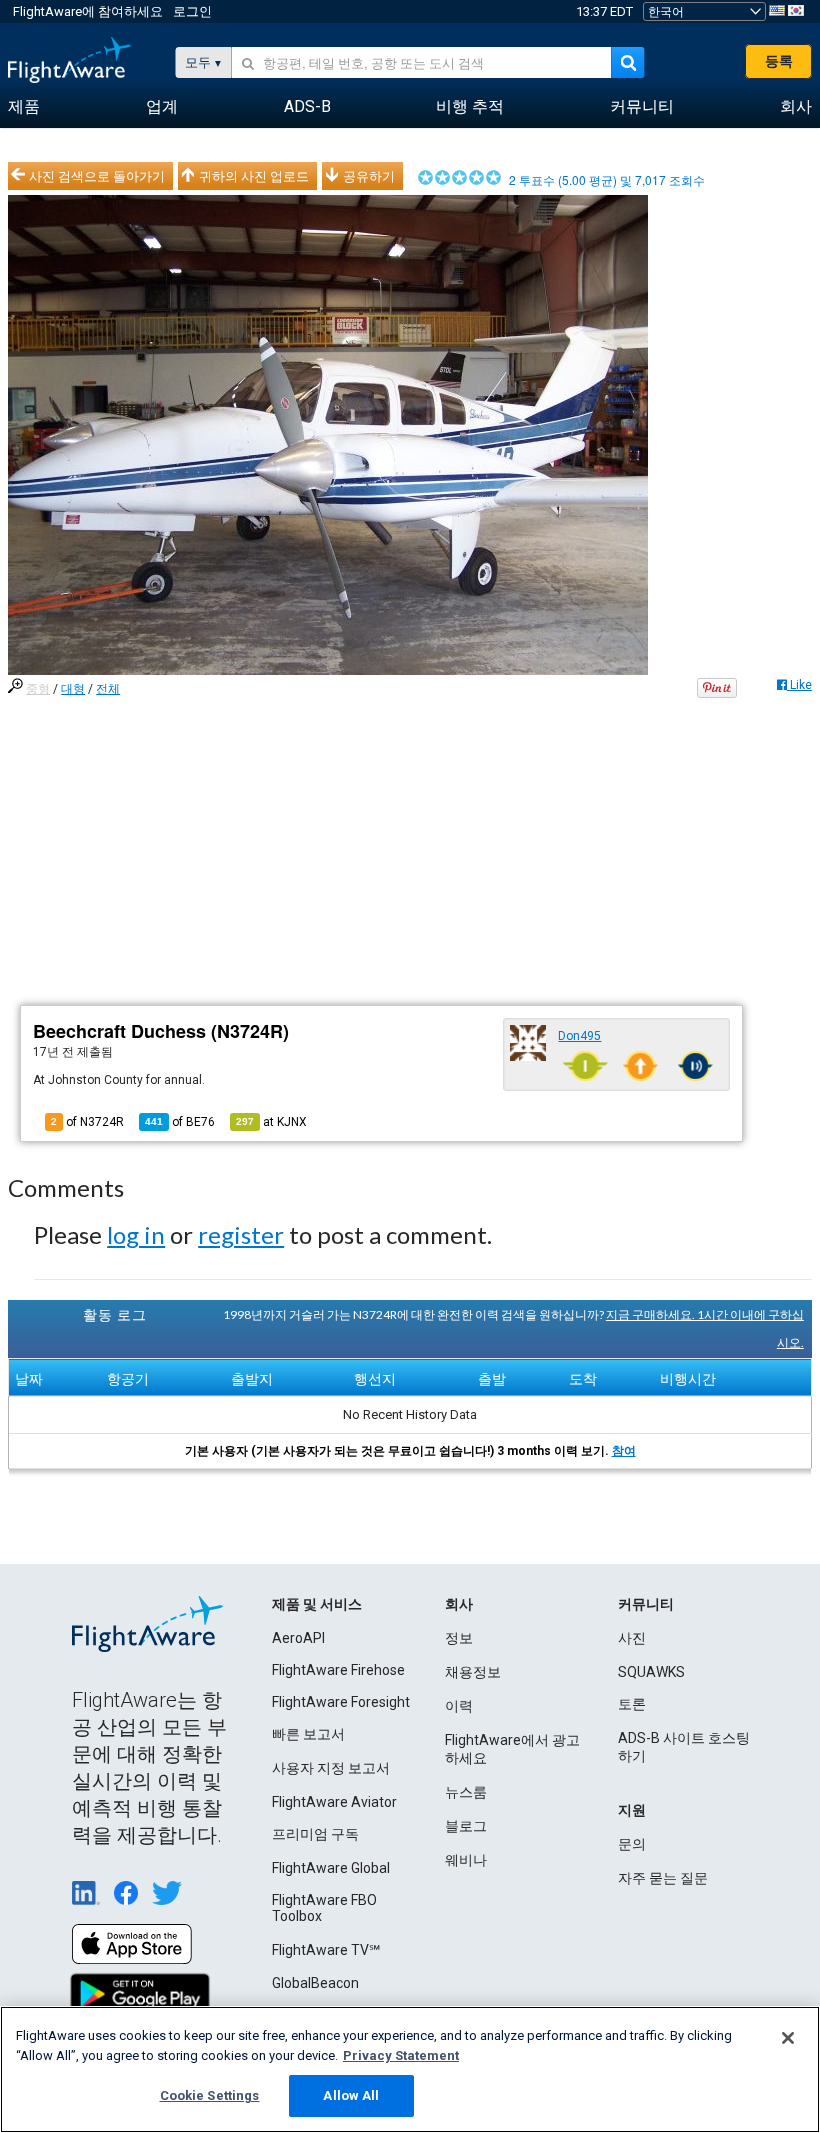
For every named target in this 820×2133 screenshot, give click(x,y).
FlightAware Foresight (341, 1702)
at (271, 1122)
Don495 (579, 1036)
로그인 (192, 11)
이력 (459, 1706)
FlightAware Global (331, 1868)
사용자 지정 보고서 (331, 1768)
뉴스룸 (466, 1792)
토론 (632, 1704)
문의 (632, 1844)
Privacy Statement (401, 2055)
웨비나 (466, 1860)
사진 (632, 1638)
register (241, 1234)
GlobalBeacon (315, 1983)
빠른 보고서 (308, 1734)
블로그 (466, 1826)
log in (136, 1234)
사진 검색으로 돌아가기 (97, 176)
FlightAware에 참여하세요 (88, 11)
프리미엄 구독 (315, 1834)
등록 (779, 61)
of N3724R (87, 1122)
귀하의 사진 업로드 (254, 176)
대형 (73, 689)
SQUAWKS (651, 1672)
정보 (459, 1638)
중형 (38, 689)
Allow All (351, 2095)
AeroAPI (298, 1638)
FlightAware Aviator (334, 1802)
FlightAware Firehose (338, 1670)
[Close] (788, 2038)
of (180, 1122)
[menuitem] (24, 107)
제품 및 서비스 (317, 1604)
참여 (624, 1451)
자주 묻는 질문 (663, 1878)
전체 (108, 689)
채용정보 (473, 1672)
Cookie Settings (210, 2095)
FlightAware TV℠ (326, 1950)
